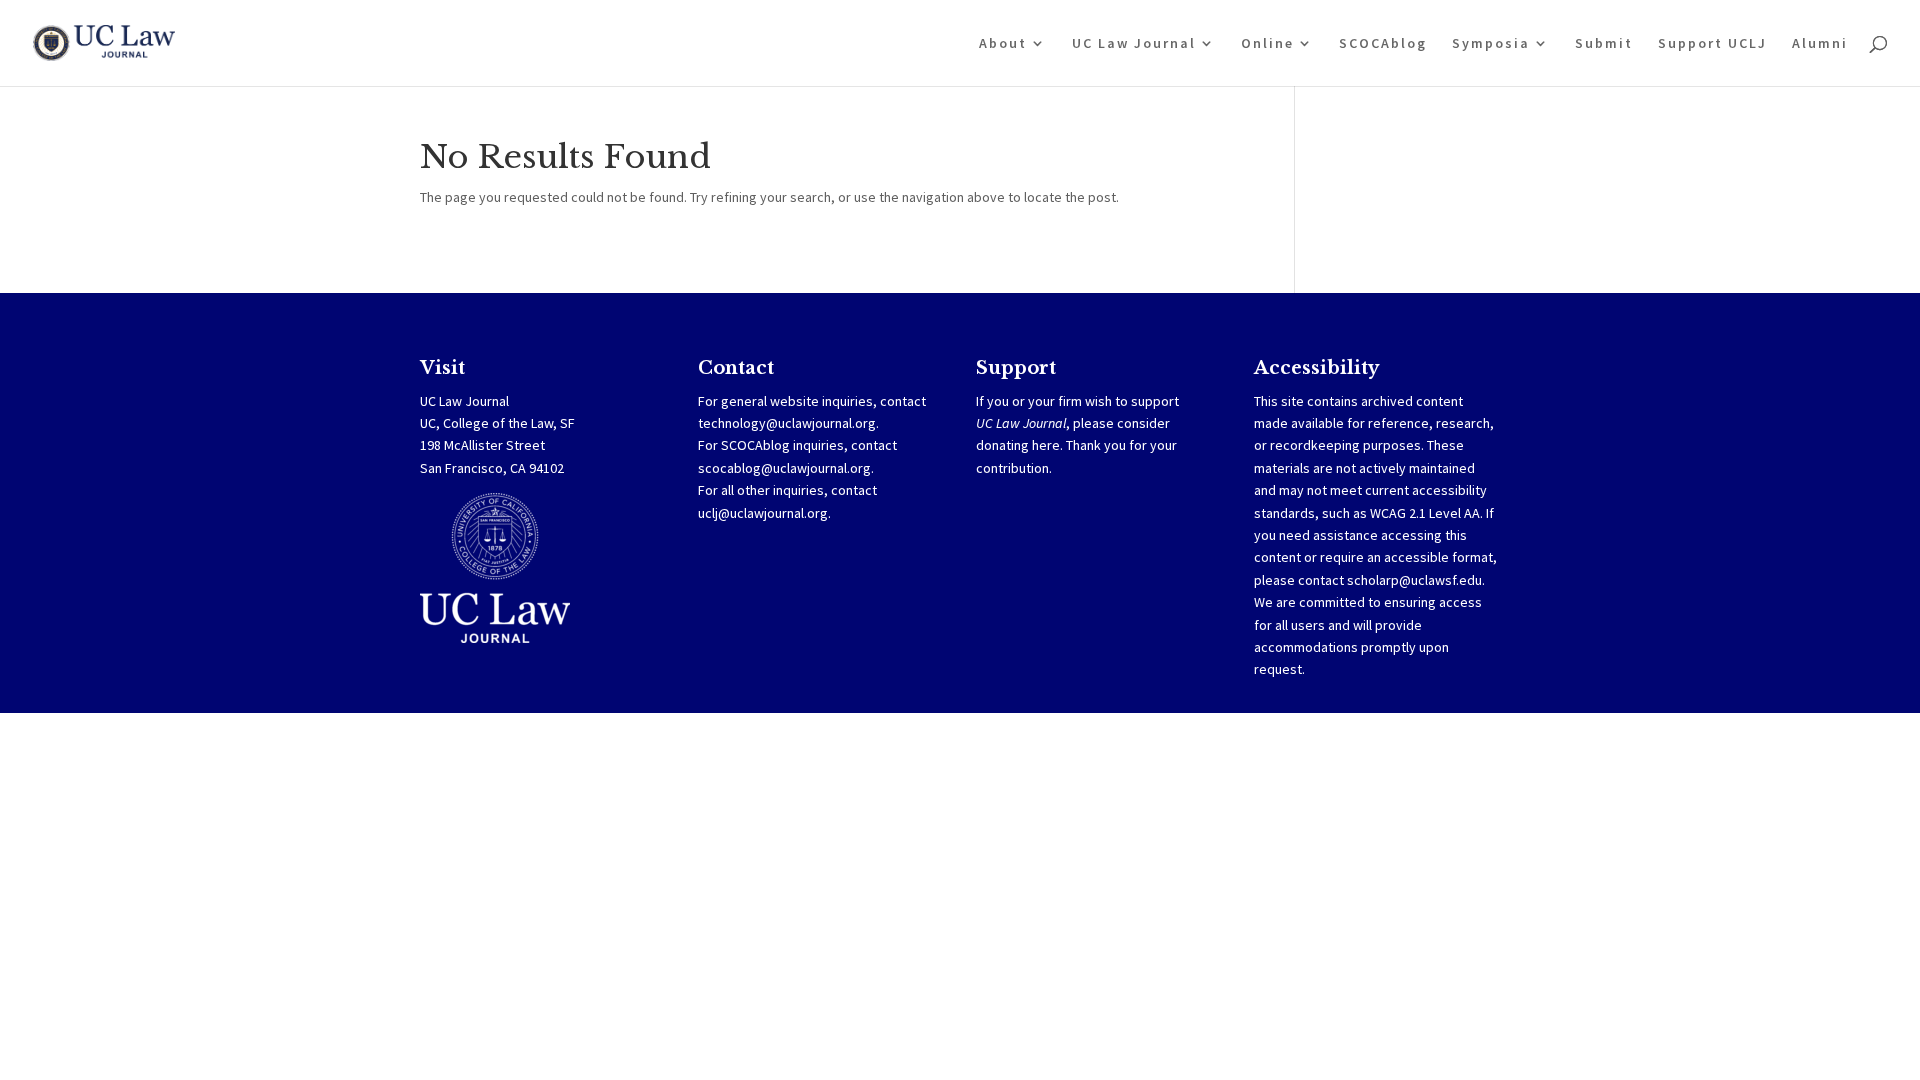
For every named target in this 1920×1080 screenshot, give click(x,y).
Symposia (1491, 44)
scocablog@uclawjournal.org (784, 468)
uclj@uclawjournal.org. (764, 513)
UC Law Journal (1134, 44)
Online (1267, 44)
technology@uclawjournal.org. (788, 423)
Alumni (1820, 44)
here (1046, 445)
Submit (1604, 44)
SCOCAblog (1383, 44)
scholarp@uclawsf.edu (1414, 580)
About (1003, 44)
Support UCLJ (1712, 44)
